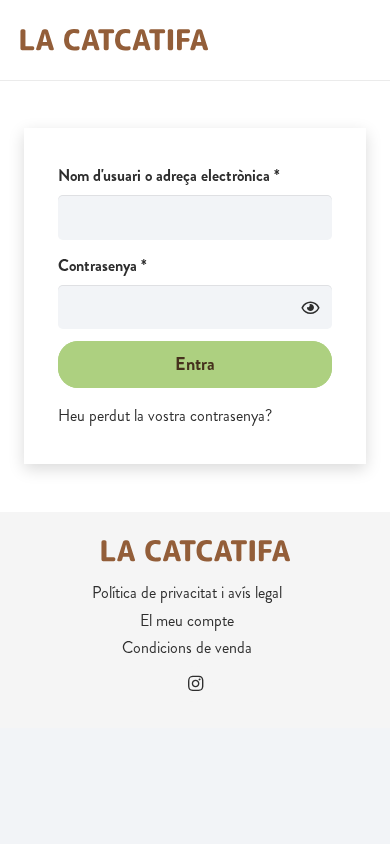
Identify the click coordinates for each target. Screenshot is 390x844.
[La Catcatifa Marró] (113, 40)
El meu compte (187, 620)
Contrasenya (134, 265)
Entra (195, 364)
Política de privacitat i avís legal (187, 592)
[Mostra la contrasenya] (310, 307)
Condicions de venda (187, 647)
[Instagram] (195, 684)
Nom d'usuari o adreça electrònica (195, 175)
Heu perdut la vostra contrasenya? (165, 415)
